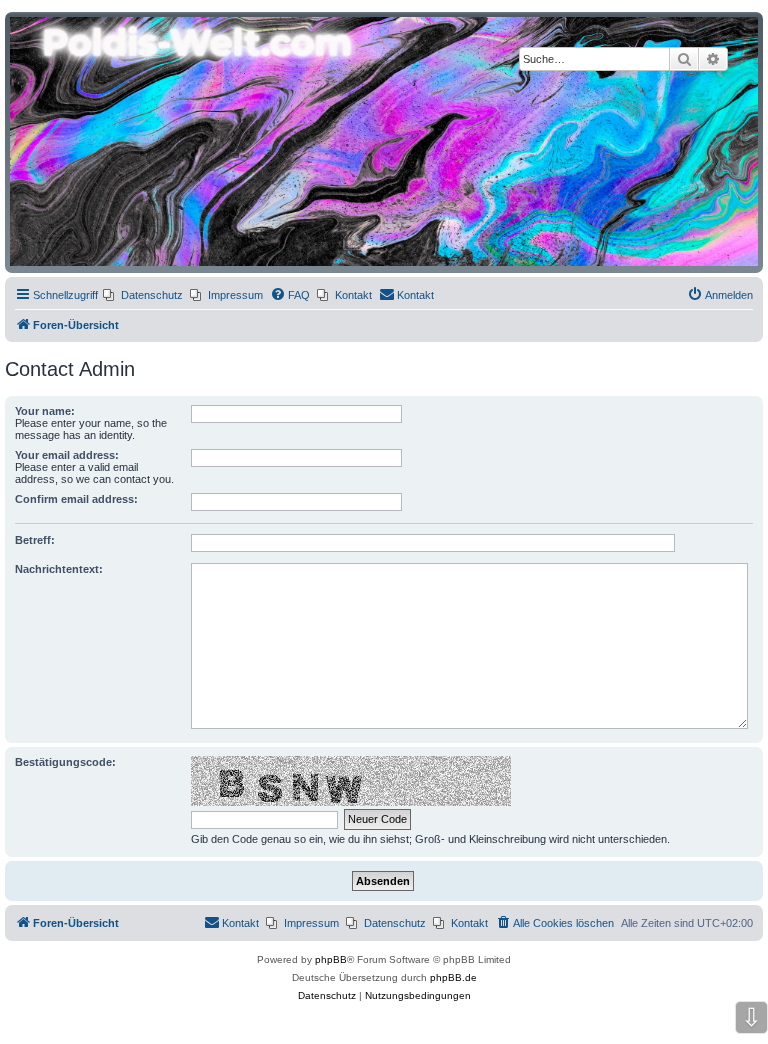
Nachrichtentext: (59, 569)
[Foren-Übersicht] (384, 141)
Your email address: (67, 455)
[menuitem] (143, 295)
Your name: (45, 411)
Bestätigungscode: (65, 762)
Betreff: (35, 540)
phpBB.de (453, 977)
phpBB (331, 959)
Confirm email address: (76, 499)
